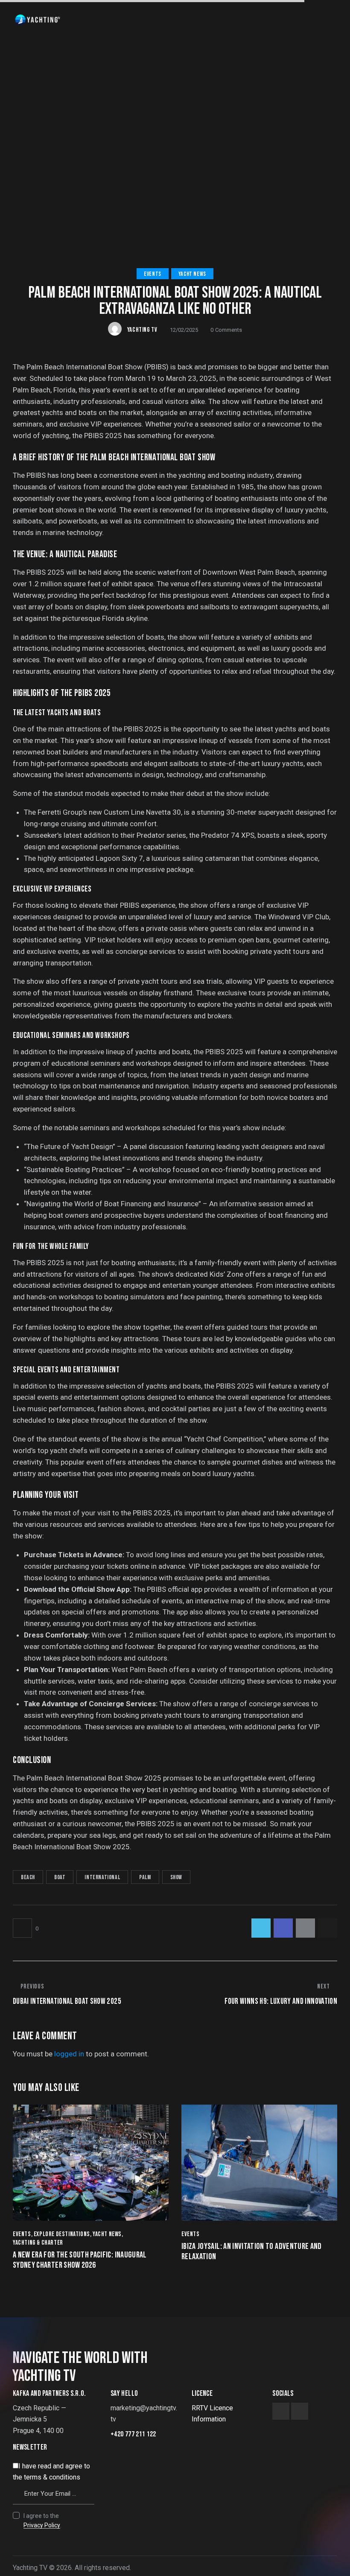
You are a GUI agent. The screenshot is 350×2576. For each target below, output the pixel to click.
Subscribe (88, 2471)
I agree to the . (42, 2520)
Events (153, 274)
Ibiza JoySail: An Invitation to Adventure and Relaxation (252, 2251)
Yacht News (192, 274)
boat (60, 1877)
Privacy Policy (42, 2525)
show (176, 1877)
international (102, 1877)
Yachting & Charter (38, 2243)
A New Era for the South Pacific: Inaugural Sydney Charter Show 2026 (80, 2260)
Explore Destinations (62, 2234)
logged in (69, 2054)
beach (28, 1877)
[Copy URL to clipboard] (328, 1928)
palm (145, 1877)
